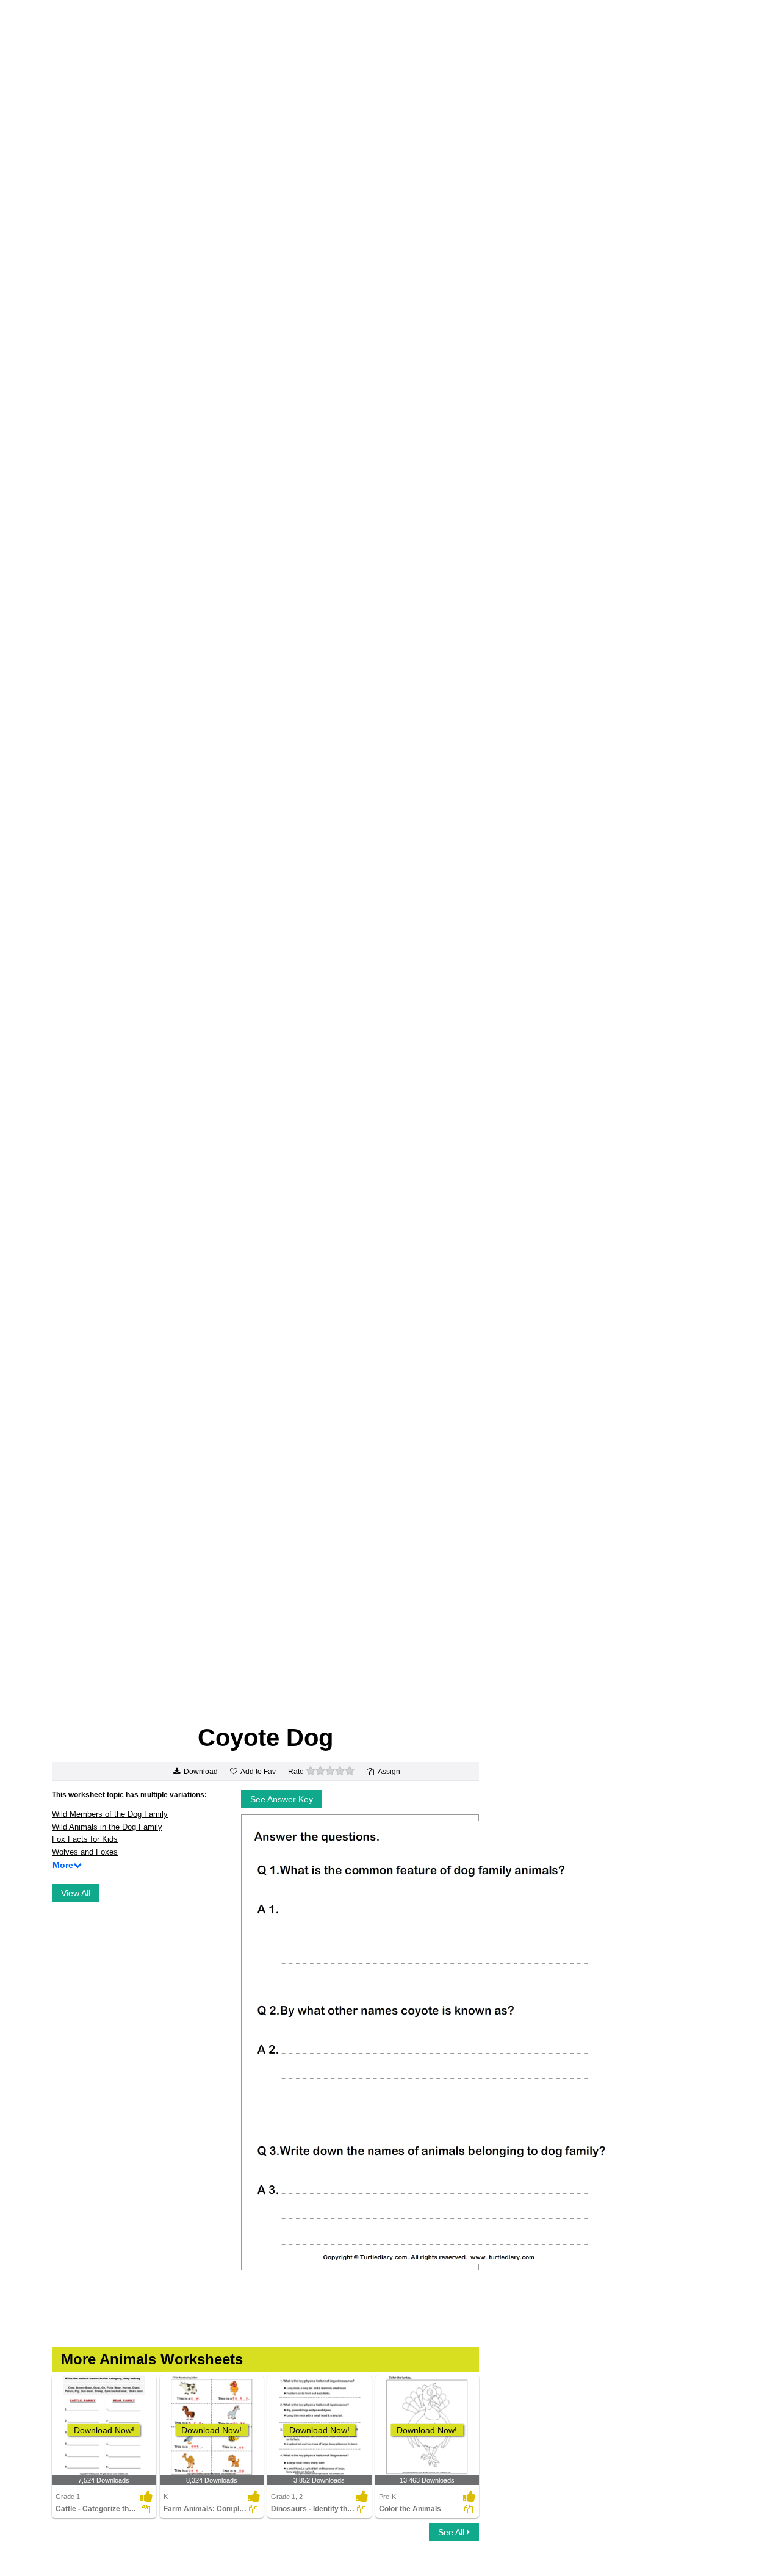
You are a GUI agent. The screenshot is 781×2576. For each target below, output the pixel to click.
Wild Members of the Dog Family (110, 1814)
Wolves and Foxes (85, 1852)
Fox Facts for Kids (85, 1839)
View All (76, 1893)
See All (452, 2532)
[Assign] (146, 2509)
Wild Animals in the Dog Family (107, 1827)
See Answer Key (282, 1799)
